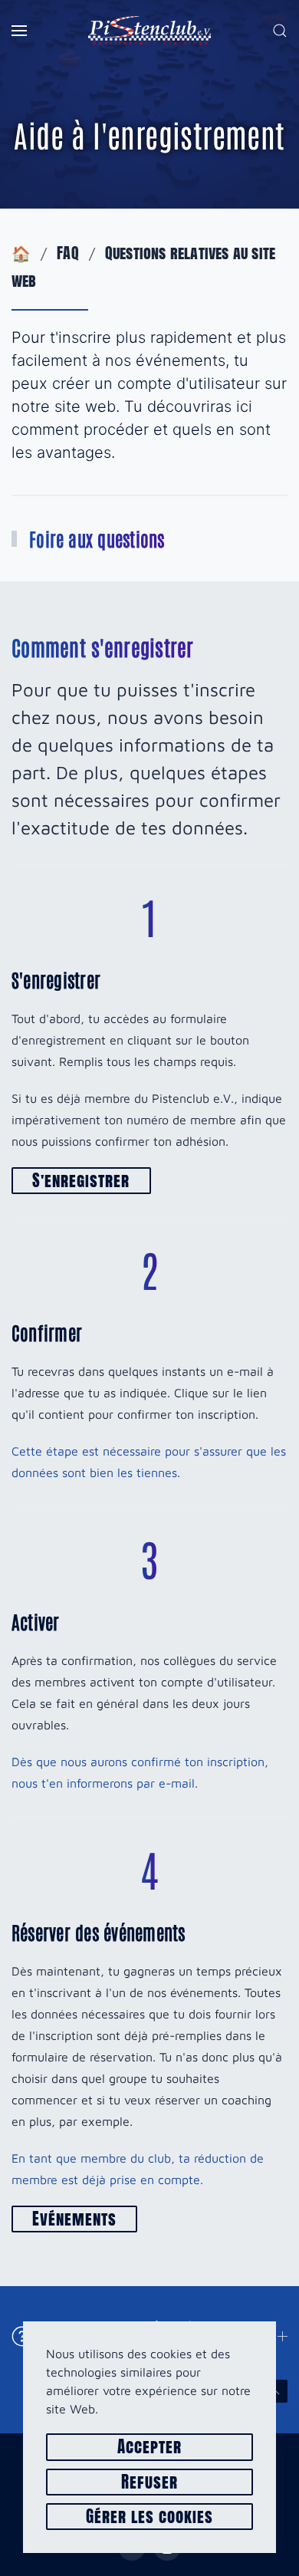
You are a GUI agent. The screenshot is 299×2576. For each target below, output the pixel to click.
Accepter (149, 2447)
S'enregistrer (81, 1181)
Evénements (74, 2219)
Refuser (149, 2482)
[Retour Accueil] (149, 31)
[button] (19, 31)
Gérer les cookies (150, 2517)
